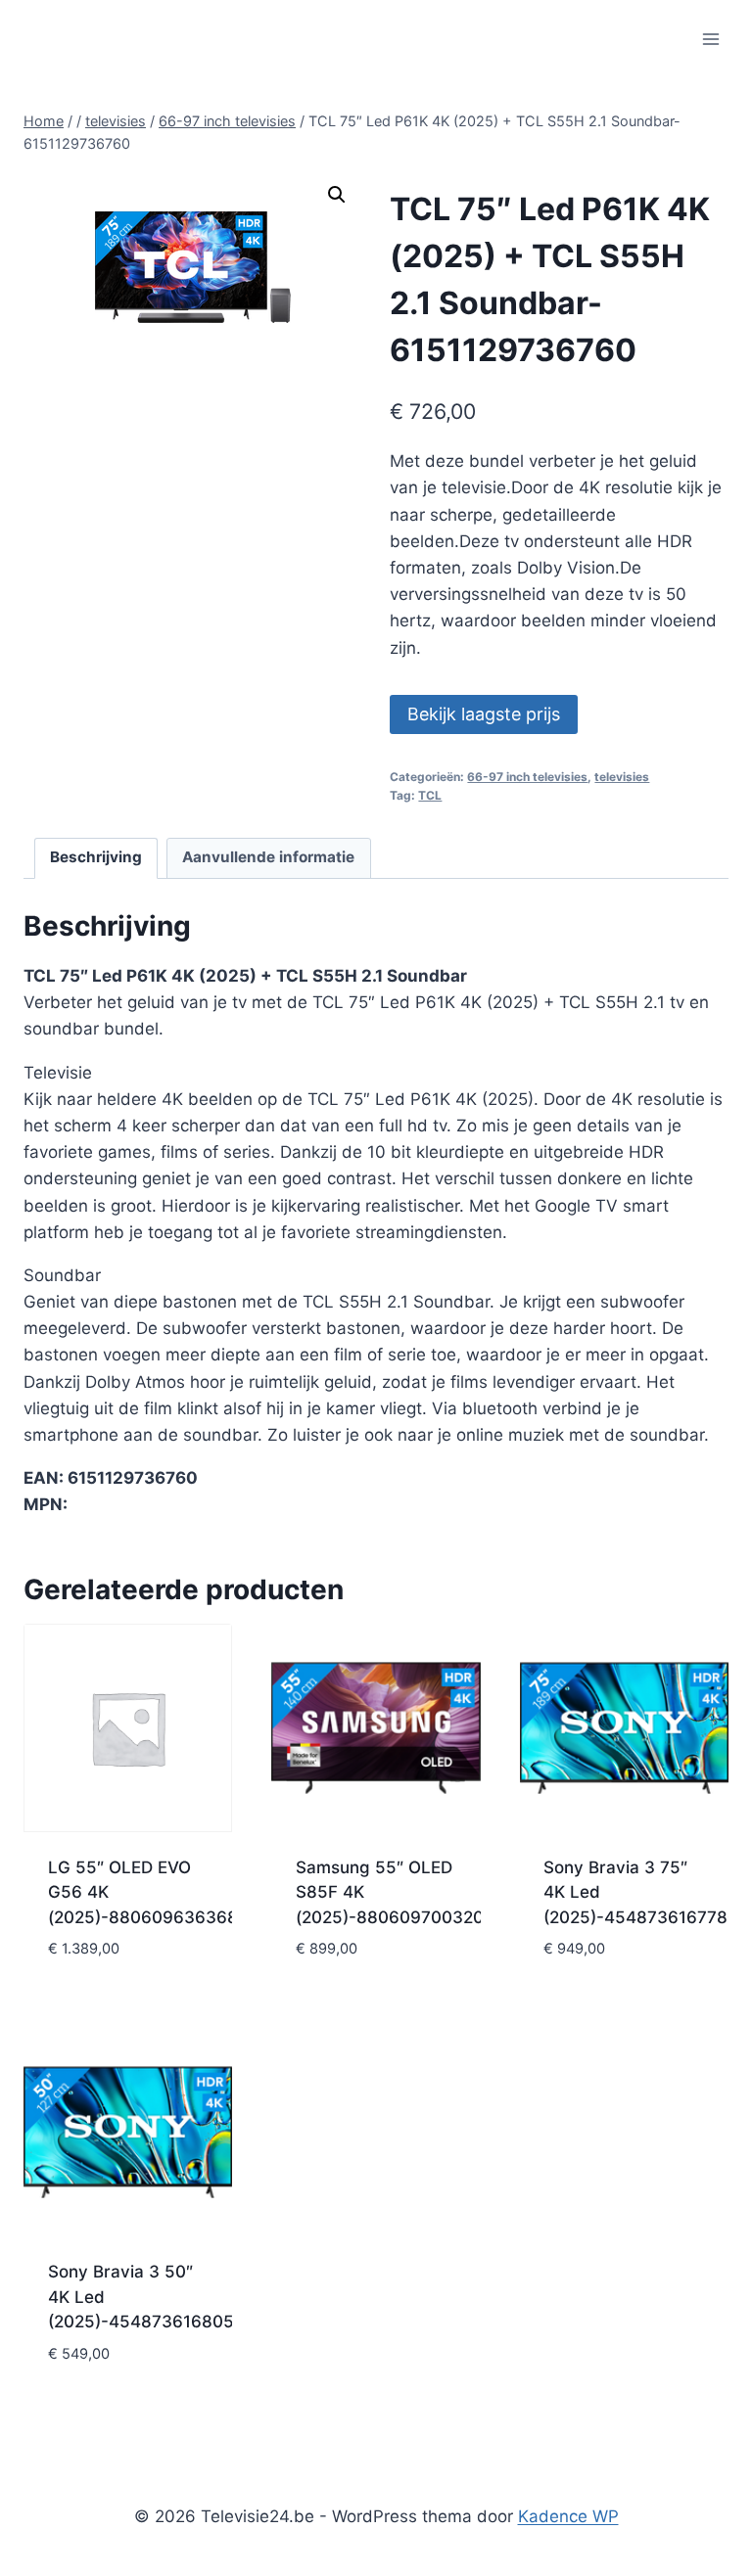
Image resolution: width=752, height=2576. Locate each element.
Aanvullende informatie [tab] (268, 857)
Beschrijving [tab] (96, 857)
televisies (622, 777)
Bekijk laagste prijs (484, 714)
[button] (337, 195)
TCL (430, 795)
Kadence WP (568, 2516)
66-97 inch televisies (527, 777)
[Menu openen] (710, 39)
